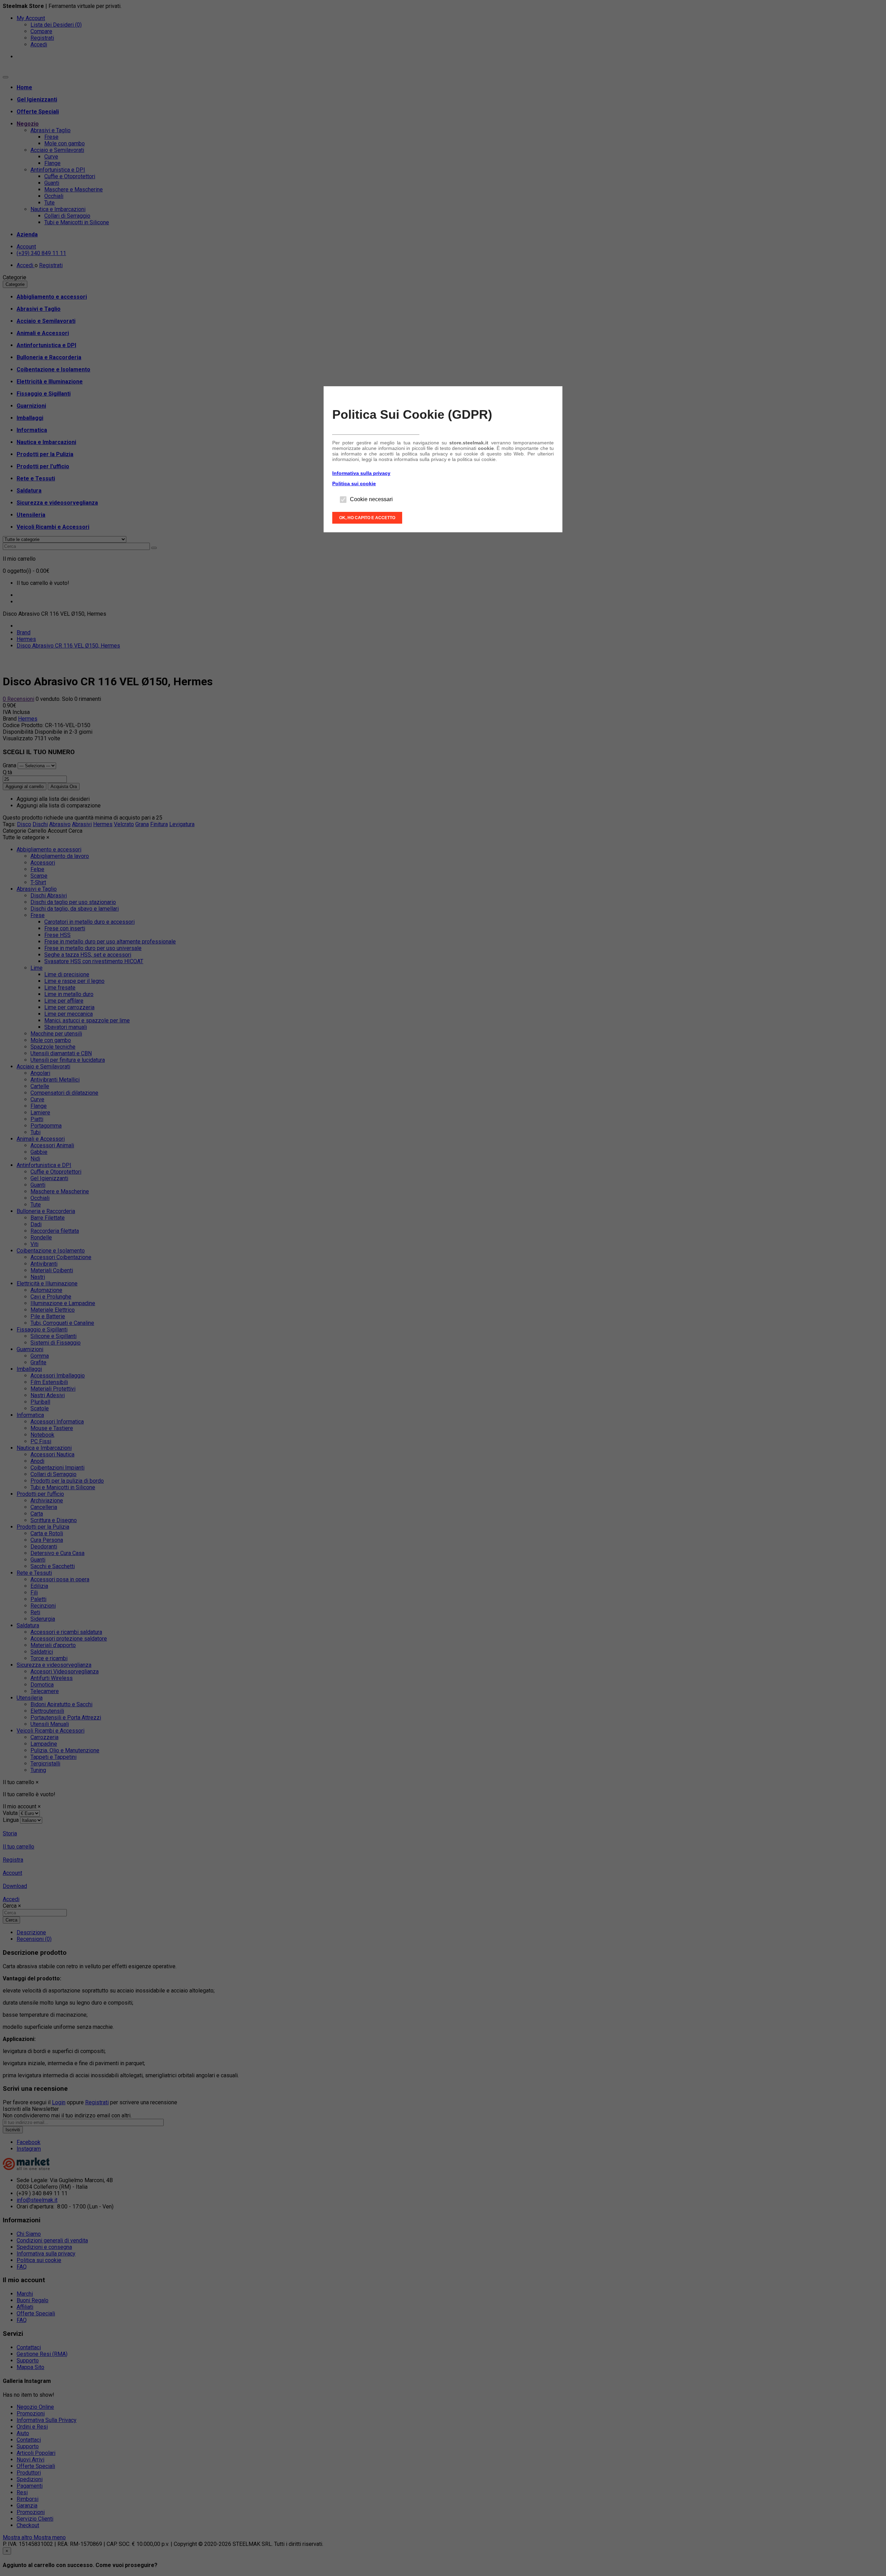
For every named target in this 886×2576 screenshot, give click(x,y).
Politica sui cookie (354, 483)
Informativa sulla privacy (361, 473)
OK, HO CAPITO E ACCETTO (367, 518)
